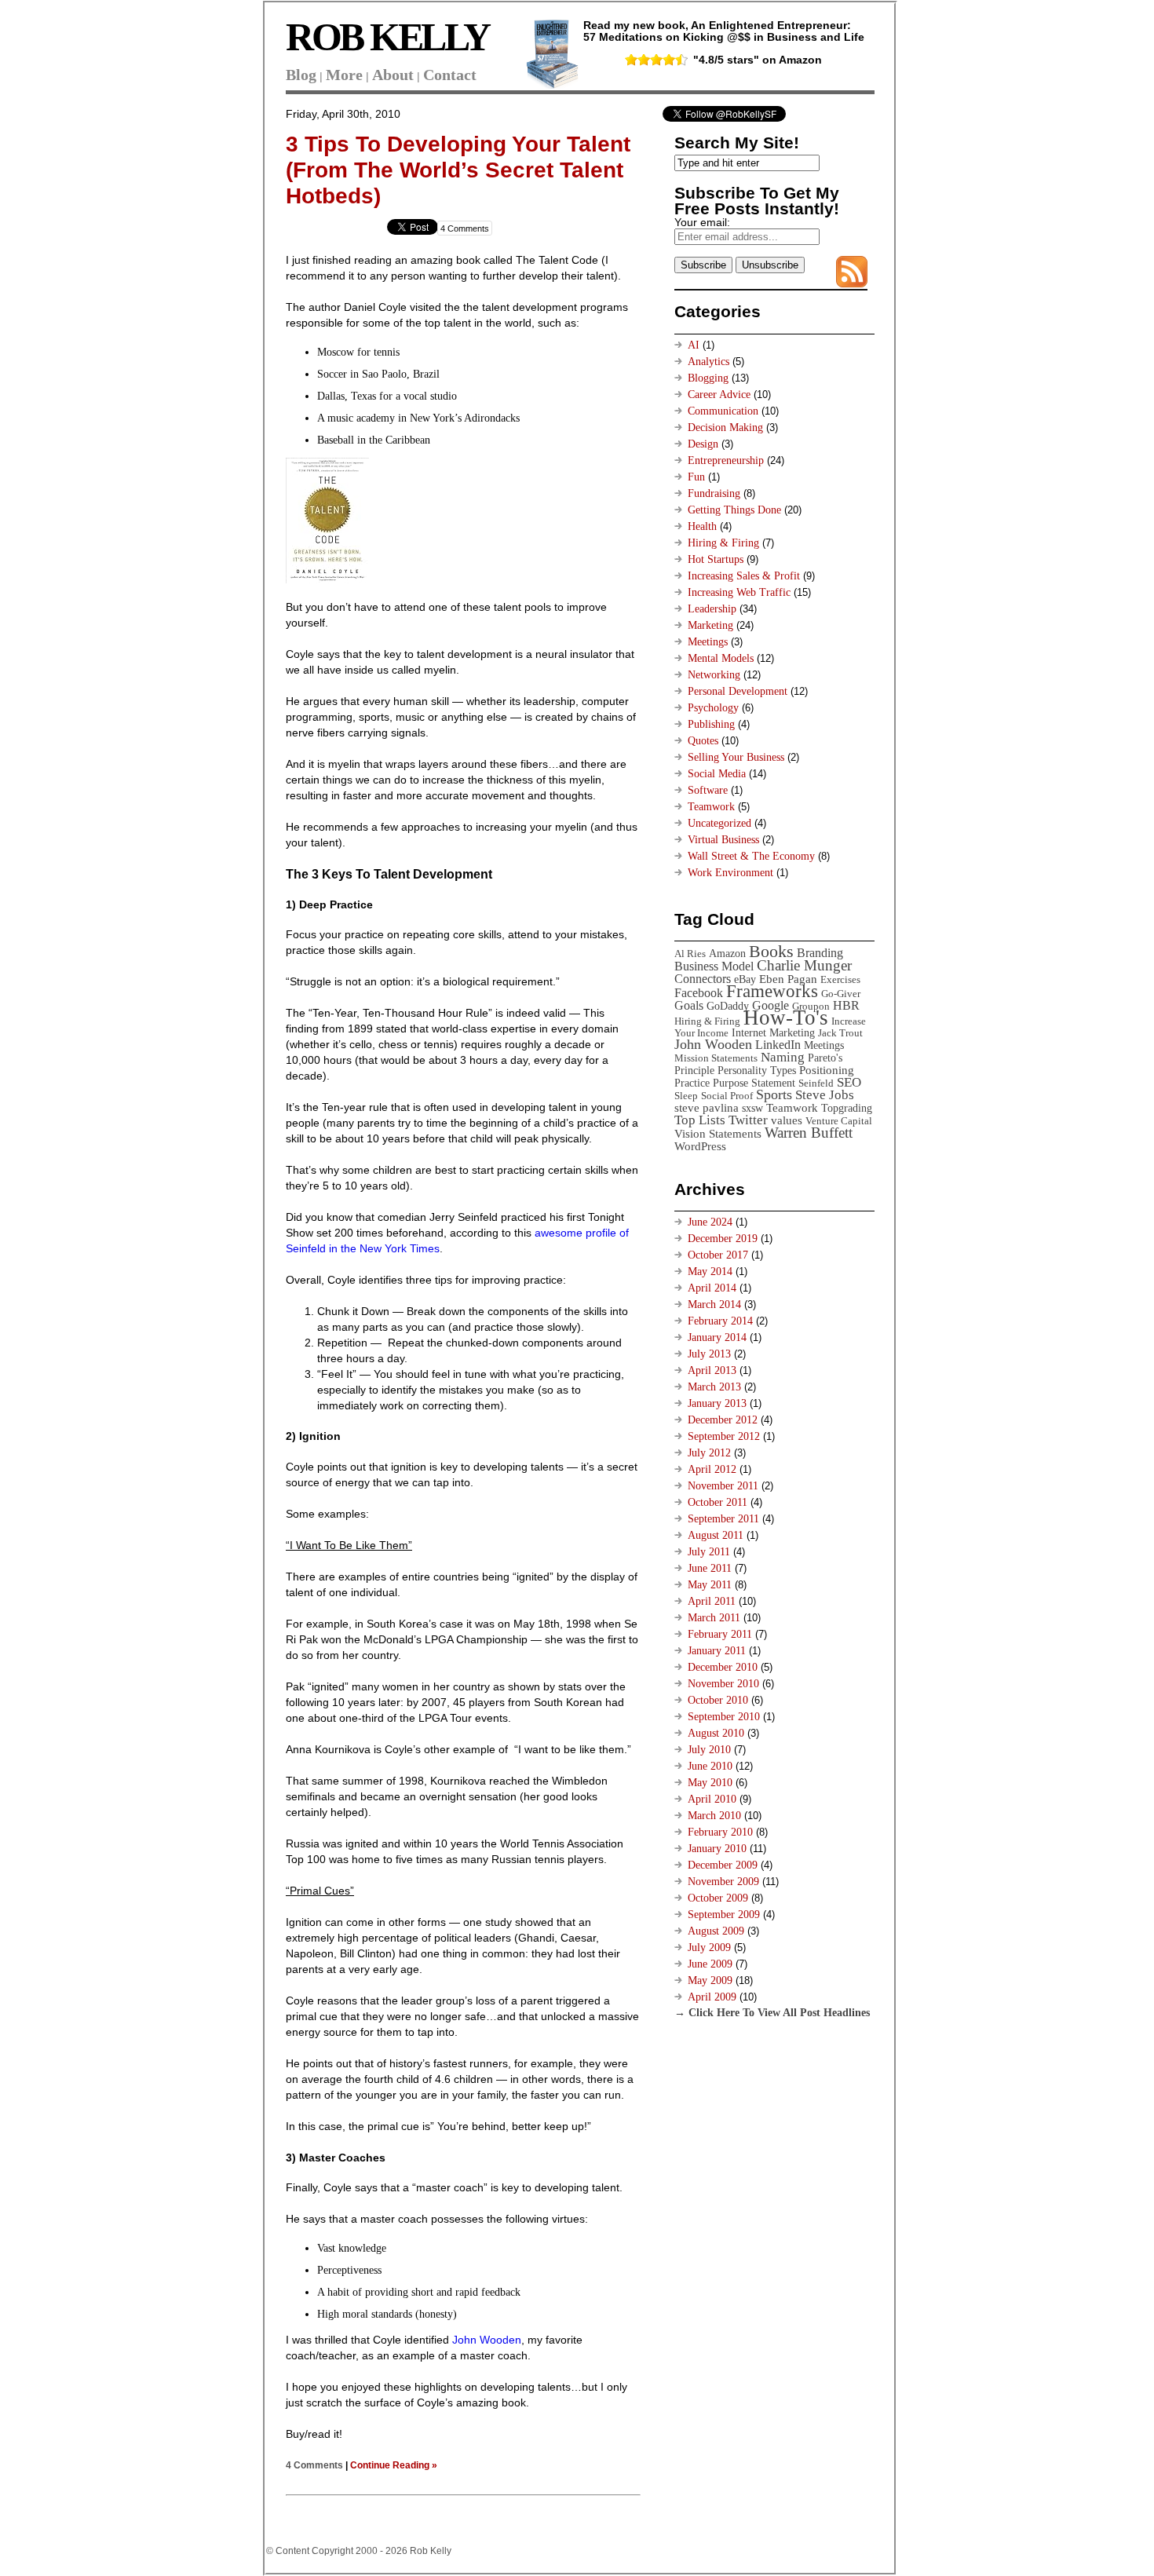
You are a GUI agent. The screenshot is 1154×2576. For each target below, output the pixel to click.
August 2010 (716, 1733)
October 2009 (718, 1898)
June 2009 (710, 1964)
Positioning (827, 1070)
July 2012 (709, 1453)
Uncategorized (719, 823)
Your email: (702, 222)
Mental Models (721, 658)
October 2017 (718, 1255)
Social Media (717, 774)
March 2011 (714, 1618)
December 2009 (723, 1865)
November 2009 (723, 1882)
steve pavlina (707, 1107)
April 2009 (712, 1997)
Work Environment (730, 873)
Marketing (710, 625)
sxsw (752, 1108)
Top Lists (700, 1120)
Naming (783, 1057)
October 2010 (718, 1700)
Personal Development (738, 691)
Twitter (748, 1120)
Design (703, 444)
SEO (849, 1082)
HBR (846, 1005)
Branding (820, 953)
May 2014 (710, 1272)
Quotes (703, 741)
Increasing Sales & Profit (744, 576)
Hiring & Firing (723, 543)
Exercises (840, 979)
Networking (714, 675)
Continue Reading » (394, 2465)
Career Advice (719, 395)
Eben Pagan (788, 979)
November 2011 (723, 1486)
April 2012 (712, 1469)
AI (694, 345)
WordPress (700, 1146)
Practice (692, 1083)
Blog (301, 75)
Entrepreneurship (726, 460)
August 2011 (716, 1535)
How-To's (786, 1018)
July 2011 (709, 1552)
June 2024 (710, 1222)
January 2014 (717, 1337)
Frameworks (772, 991)
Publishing (711, 724)
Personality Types (757, 1070)
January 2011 (717, 1651)
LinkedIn (778, 1045)
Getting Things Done (734, 510)
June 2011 (710, 1568)
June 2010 (710, 1766)
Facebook (699, 993)
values (787, 1120)
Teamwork (711, 807)
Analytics (708, 362)
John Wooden (487, 2340)
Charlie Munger (804, 965)
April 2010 (712, 1799)
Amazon (727, 953)
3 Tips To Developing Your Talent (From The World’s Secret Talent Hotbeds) (458, 170)
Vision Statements (718, 1133)
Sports (774, 1094)
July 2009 (709, 1948)
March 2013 (714, 1387)
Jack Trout (840, 1033)
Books (771, 951)
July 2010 (709, 1750)
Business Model (714, 966)
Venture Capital (839, 1121)
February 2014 (720, 1321)
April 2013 (712, 1370)
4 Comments (465, 228)
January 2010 (717, 1849)
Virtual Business (723, 840)
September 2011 (723, 1519)
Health (702, 526)
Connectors (703, 979)
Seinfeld (816, 1083)
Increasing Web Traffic (739, 592)
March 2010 (714, 1816)
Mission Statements (716, 1058)
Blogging (708, 378)
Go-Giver (841, 994)
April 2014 (712, 1288)
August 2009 (716, 1931)
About (393, 75)
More (344, 75)
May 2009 (710, 1980)
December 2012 (723, 1420)
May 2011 (710, 1585)
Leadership (712, 609)
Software (708, 790)
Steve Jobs (825, 1095)
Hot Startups (716, 559)
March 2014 (714, 1304)
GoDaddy (728, 1006)
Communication (723, 411)
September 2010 (724, 1717)
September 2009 (724, 1915)
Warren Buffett (809, 1133)
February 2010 (720, 1832)
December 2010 (723, 1667)
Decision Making (725, 428)
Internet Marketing (773, 1032)
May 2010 (710, 1783)
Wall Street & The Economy (751, 856)
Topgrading (847, 1108)
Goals (689, 1005)
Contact (450, 75)
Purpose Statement (754, 1083)
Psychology (713, 708)
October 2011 (718, 1502)
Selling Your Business (736, 757)
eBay (745, 979)
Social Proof (727, 1096)
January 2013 (717, 1403)
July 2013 (709, 1354)
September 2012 (724, 1436)
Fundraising (714, 493)
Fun (696, 477)
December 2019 (723, 1239)
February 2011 (720, 1634)
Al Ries (690, 954)
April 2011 (712, 1601)
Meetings (708, 642)
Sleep (686, 1096)
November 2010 (723, 1684)
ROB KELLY (387, 37)
